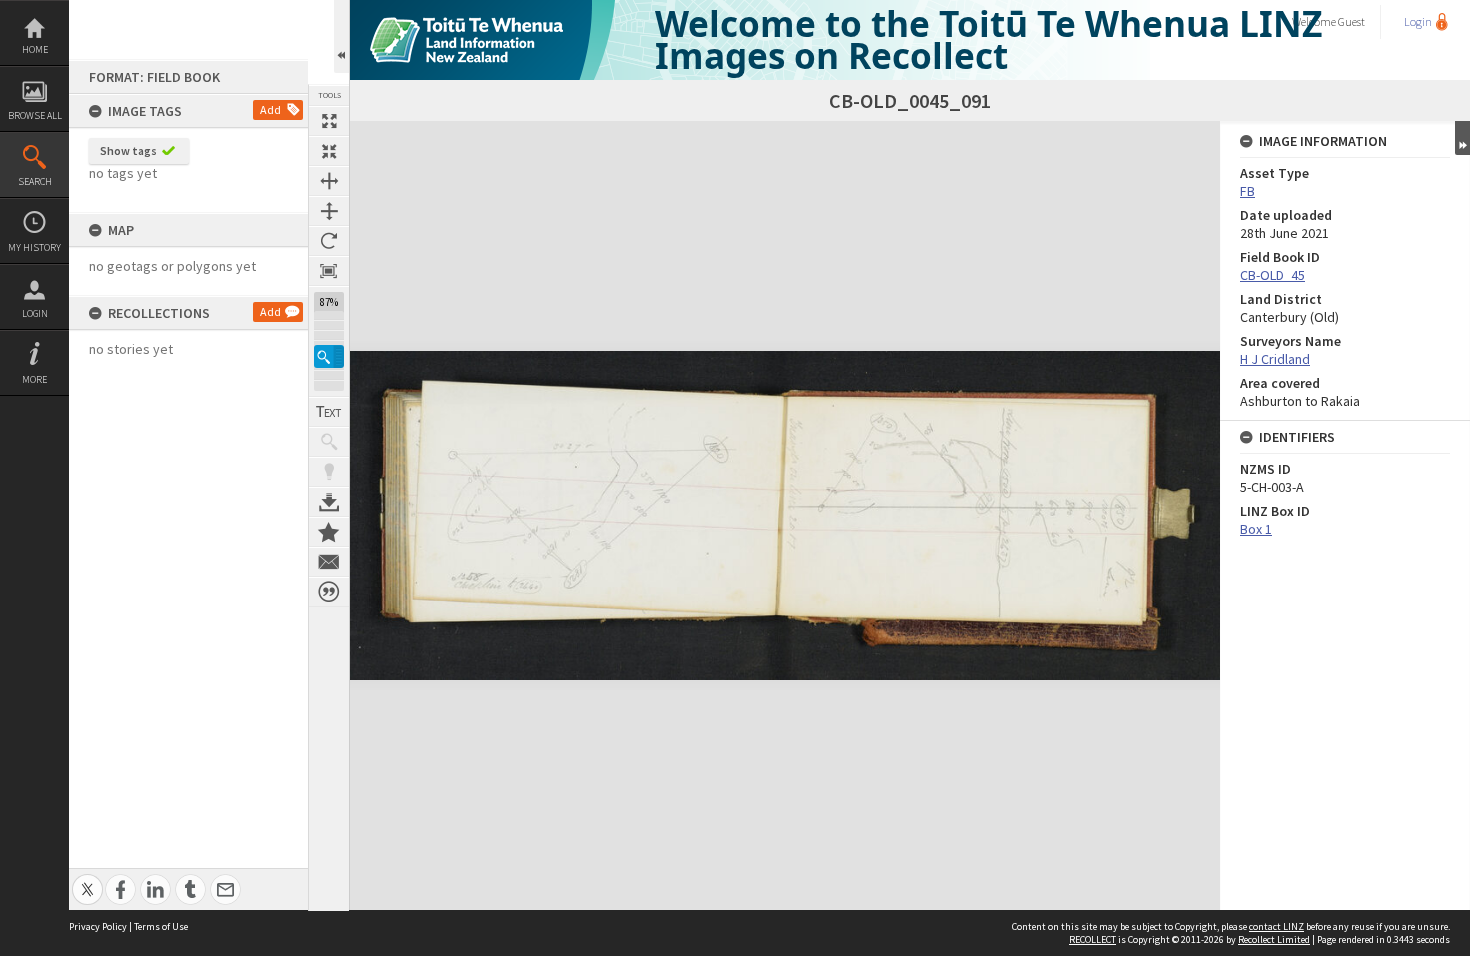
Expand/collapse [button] (1462, 138)
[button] (329, 356)
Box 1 (1256, 529)
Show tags (128, 150)
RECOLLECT (1092, 939)
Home (35, 49)
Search (35, 181)
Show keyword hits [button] (329, 442)
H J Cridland (1275, 359)
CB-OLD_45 (1272, 275)
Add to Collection (329, 532)
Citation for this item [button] (329, 592)
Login (35, 313)
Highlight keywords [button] (329, 472)
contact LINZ (1276, 926)
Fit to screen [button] (329, 151)
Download (329, 502)
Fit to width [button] (329, 181)
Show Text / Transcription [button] (329, 412)
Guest (1351, 21)
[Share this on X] (87, 878)
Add (270, 109)
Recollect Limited (1274, 939)
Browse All (35, 115)
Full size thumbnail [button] (329, 121)
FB (1247, 191)
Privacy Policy (98, 926)
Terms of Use (161, 926)
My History (34, 247)
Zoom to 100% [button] (329, 271)
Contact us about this (329, 562)
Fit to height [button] (329, 211)
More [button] (34, 379)
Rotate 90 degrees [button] (329, 241)
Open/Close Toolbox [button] (341, 36)
